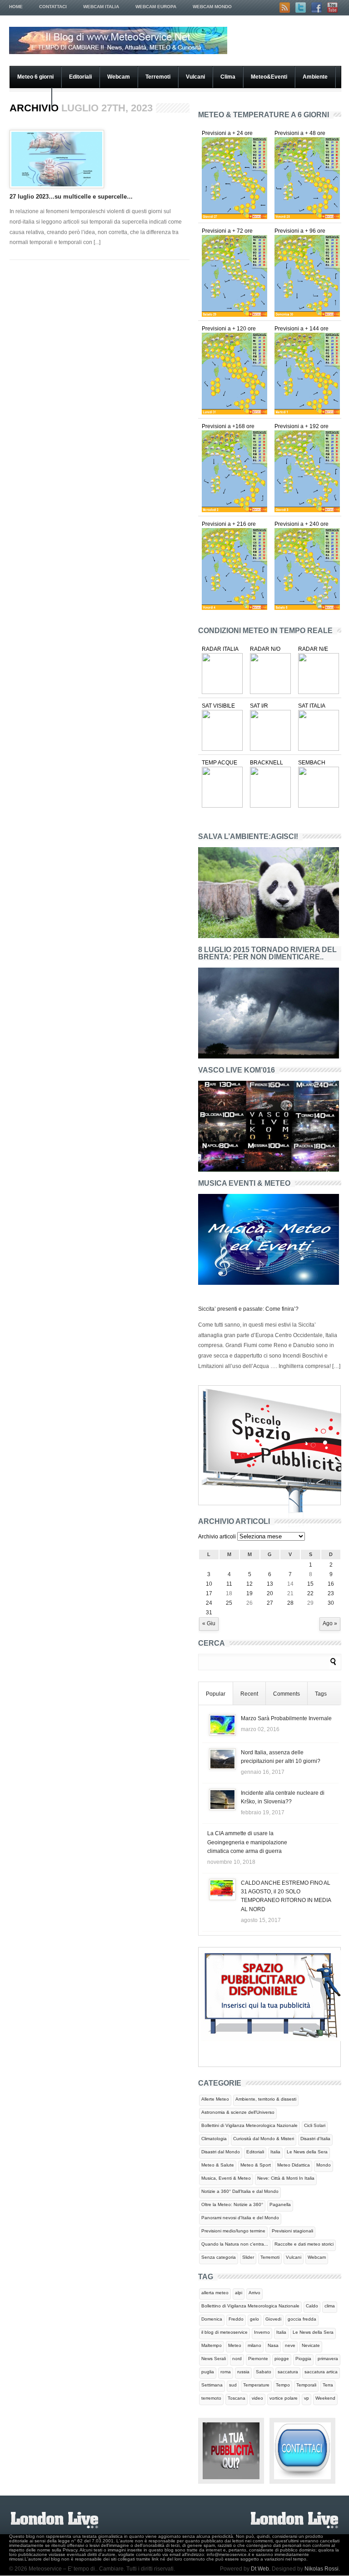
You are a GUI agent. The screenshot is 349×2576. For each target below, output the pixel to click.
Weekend (325, 2398)
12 (249, 1584)
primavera (328, 2359)
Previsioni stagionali (292, 2231)
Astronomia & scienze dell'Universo (238, 2112)
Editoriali (80, 77)
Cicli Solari (315, 2125)
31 (209, 1612)
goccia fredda (302, 2319)
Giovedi (273, 2319)
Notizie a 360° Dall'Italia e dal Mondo (240, 2191)
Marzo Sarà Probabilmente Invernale (286, 1718)
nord (237, 2359)
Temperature (256, 2385)
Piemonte (258, 2359)
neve (290, 2345)
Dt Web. (261, 2569)
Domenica (212, 2319)
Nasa (273, 2345)
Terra (328, 2385)
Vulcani (195, 77)
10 (209, 1584)
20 (270, 1593)
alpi (239, 2293)
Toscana (237, 2398)
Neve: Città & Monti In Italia (286, 2178)
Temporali (306, 2385)
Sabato (264, 2372)
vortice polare (284, 2398)
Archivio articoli (217, 1537)
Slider (248, 2257)
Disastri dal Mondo (221, 2152)
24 (209, 1603)
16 (331, 1584)
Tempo (283, 2385)
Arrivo (254, 2293)
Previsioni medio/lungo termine (233, 2231)
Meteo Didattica (294, 2165)
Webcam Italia (101, 7)
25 (229, 1603)
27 (270, 1603)
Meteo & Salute (218, 2165)
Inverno (262, 2332)
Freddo (236, 2319)
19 (249, 1593)
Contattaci (53, 7)
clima (330, 2306)
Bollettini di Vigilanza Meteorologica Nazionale (249, 2125)
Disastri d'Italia (315, 2139)
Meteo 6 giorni (35, 77)
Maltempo (212, 2345)
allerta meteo (215, 2293)
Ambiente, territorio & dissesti (266, 2099)
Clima (228, 77)
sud (233, 2385)
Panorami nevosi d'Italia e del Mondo (240, 2218)
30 (331, 1603)
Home (16, 7)
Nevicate (311, 2345)
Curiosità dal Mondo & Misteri (264, 2139)
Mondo (324, 2165)
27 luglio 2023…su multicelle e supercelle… (71, 197)
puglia (208, 2372)
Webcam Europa (156, 7)
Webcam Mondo (212, 7)
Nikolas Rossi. (322, 2569)
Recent (249, 1694)
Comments (287, 1694)
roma (226, 2372)
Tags (321, 1694)
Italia (275, 2152)
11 (229, 1584)
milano (254, 2345)
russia (243, 2372)
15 (310, 1584)
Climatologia (214, 2139)
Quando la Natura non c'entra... (235, 2244)
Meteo (235, 2345)
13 (270, 1584)
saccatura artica (321, 2372)
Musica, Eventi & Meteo (226, 2178)
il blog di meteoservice (224, 2332)
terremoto (211, 2398)
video (257, 2398)
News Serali (214, 2359)
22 (310, 1593)
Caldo (312, 2306)
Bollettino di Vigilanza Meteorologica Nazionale (250, 2306)
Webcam (119, 77)
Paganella (280, 2204)
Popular (216, 1694)
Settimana (212, 2385)
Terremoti (158, 77)
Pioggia (303, 2359)
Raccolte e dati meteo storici (304, 2244)
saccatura (288, 2372)
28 (290, 1603)
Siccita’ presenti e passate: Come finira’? (248, 1309)
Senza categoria (219, 2257)
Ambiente (315, 77)
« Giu (209, 1623)
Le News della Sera (307, 2152)
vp (307, 2398)
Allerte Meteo (215, 2099)
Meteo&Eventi (269, 77)
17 (209, 1593)
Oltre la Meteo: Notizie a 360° (232, 2204)
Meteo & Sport (256, 2165)
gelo (254, 2319)
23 (331, 1593)
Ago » (330, 1623)
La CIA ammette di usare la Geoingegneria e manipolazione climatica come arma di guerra (247, 1842)
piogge (282, 2359)
